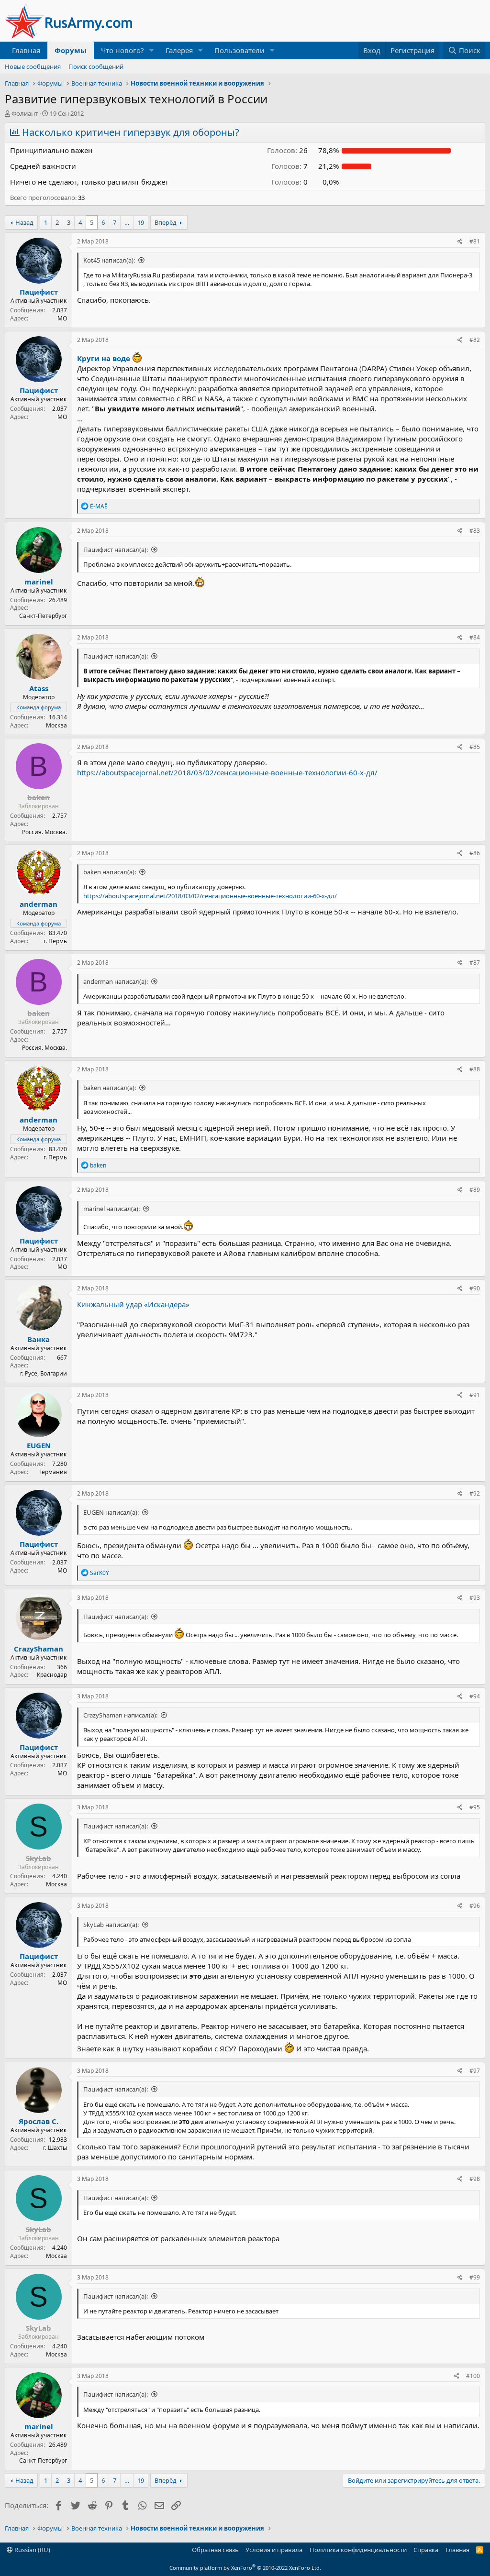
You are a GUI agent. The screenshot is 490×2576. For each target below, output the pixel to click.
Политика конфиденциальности (358, 2550)
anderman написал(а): (116, 981)
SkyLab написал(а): (111, 1925)
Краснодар (52, 1675)
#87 (475, 963)
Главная (26, 50)
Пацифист (39, 292)
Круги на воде (104, 358)
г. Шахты (55, 2148)
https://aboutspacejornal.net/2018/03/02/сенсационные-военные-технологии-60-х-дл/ (227, 772)
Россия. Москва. (45, 832)
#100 (473, 2376)
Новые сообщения (33, 66)
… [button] (127, 222)
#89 (475, 1190)
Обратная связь (215, 2550)
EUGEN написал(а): (111, 1512)
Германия (53, 1472)
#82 (475, 340)
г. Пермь (55, 941)
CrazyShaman (39, 1649)
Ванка (39, 1339)
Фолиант (25, 113)
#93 (475, 1598)
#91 (475, 1395)
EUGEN (39, 1445)
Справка (426, 2550)
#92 (475, 1493)
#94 (475, 1696)
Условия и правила (274, 2550)
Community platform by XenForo (245, 2568)
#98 (475, 2179)
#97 (475, 2071)
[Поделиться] (460, 242)
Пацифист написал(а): (116, 550)
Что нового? (122, 50)
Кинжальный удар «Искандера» (133, 1304)
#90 (475, 1288)
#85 (475, 747)
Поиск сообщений (96, 66)
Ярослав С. (39, 2121)
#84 (475, 637)
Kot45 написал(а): (109, 260)
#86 (475, 853)
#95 (475, 1807)
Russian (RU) (32, 2550)
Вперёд (166, 222)
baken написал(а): (110, 872)
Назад (24, 222)
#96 (475, 1906)
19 (141, 222)
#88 (475, 1069)
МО (62, 318)
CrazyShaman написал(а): (120, 1715)
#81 (475, 241)
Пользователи (239, 50)
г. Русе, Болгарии (44, 1373)
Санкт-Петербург (43, 616)
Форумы (71, 50)
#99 (475, 2277)
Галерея (179, 50)
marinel (39, 582)
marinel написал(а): (111, 1209)
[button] (152, 50)
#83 (475, 531)
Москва (56, 725)
